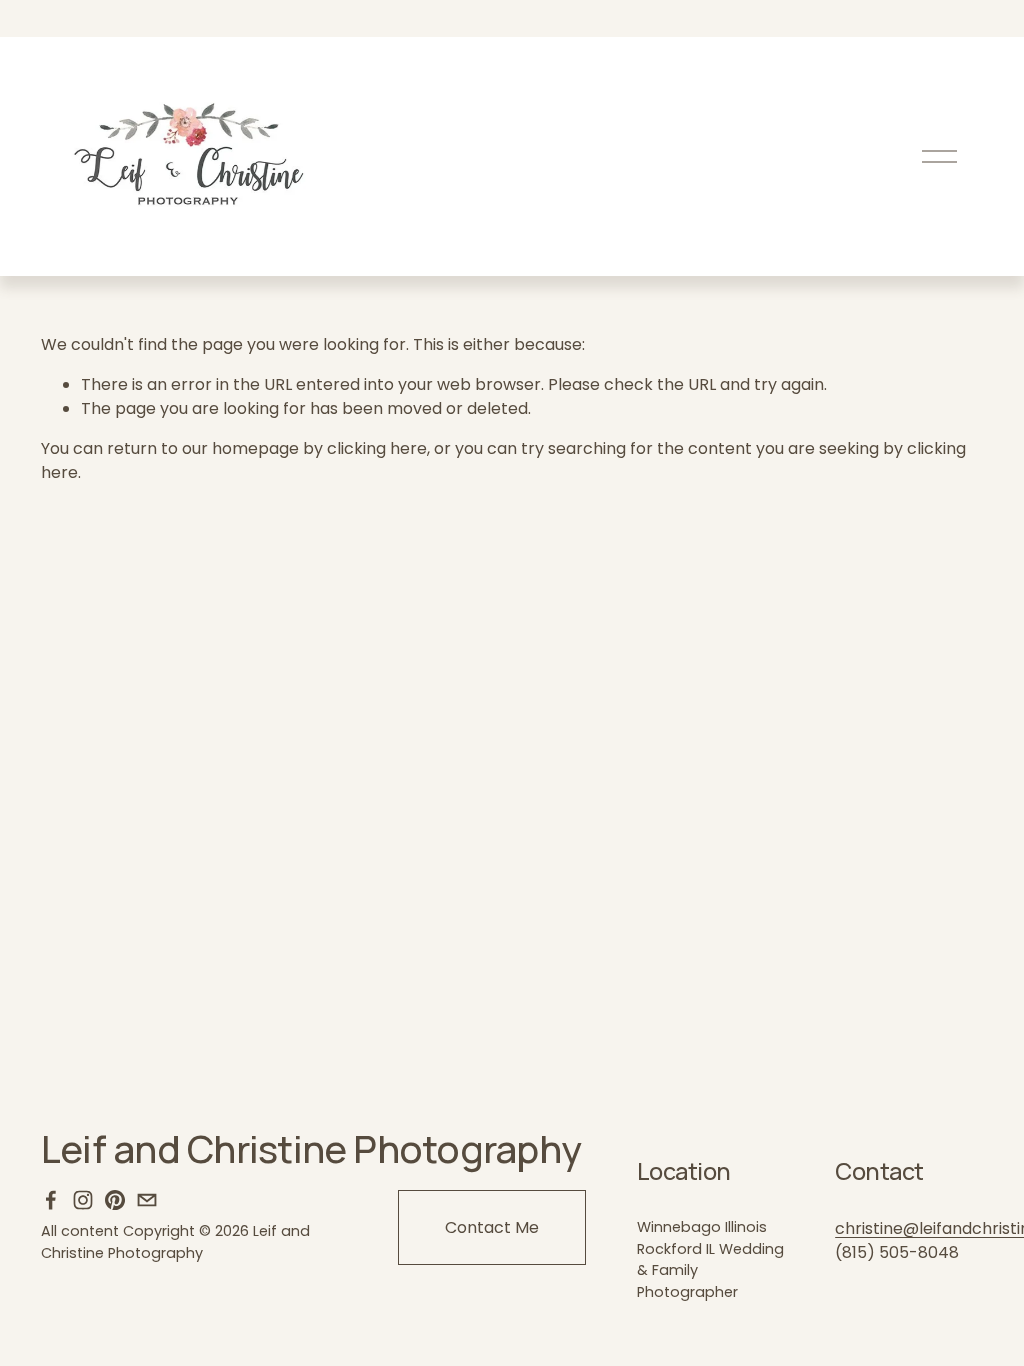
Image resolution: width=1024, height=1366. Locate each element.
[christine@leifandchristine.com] (147, 1200)
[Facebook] (51, 1200)
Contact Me (492, 1227)
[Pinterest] (115, 1200)
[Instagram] (83, 1200)
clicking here (377, 448)
